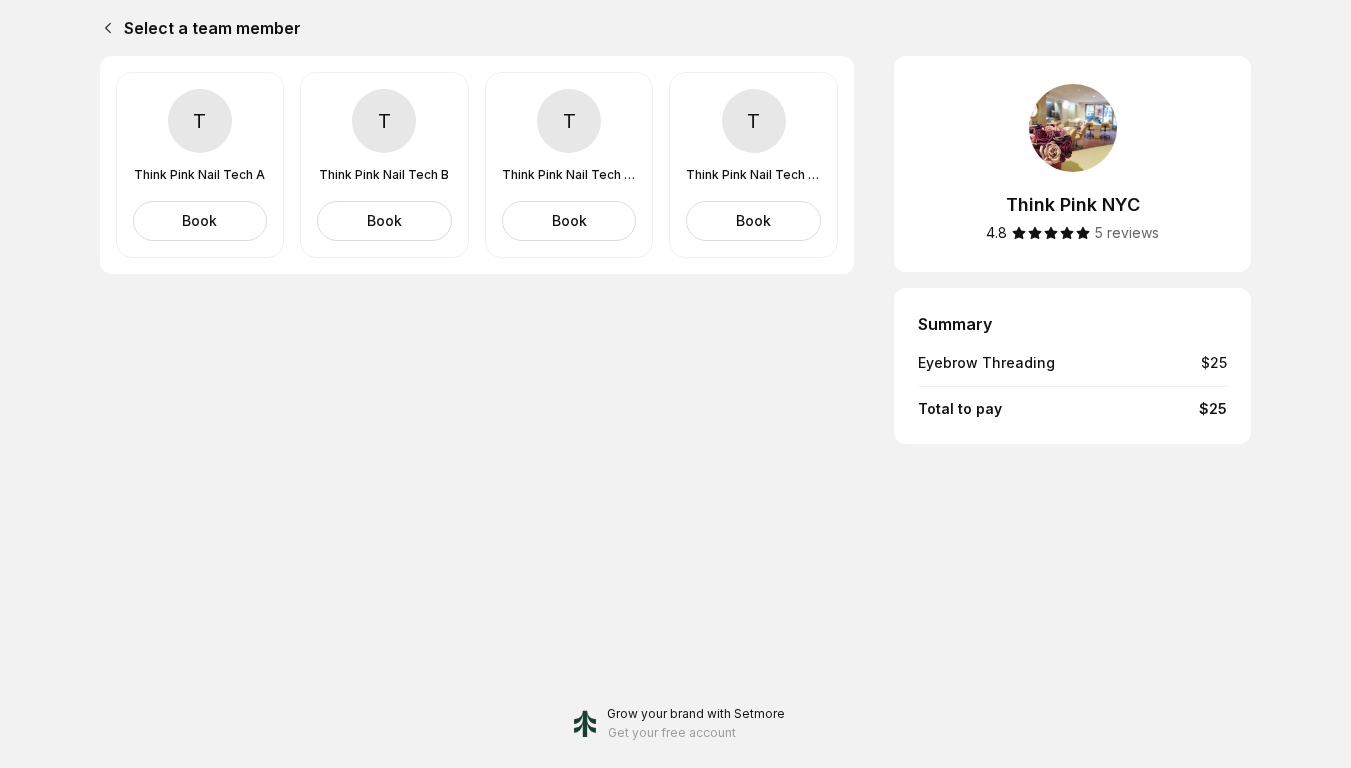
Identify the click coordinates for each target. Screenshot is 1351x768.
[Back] (104, 28)
